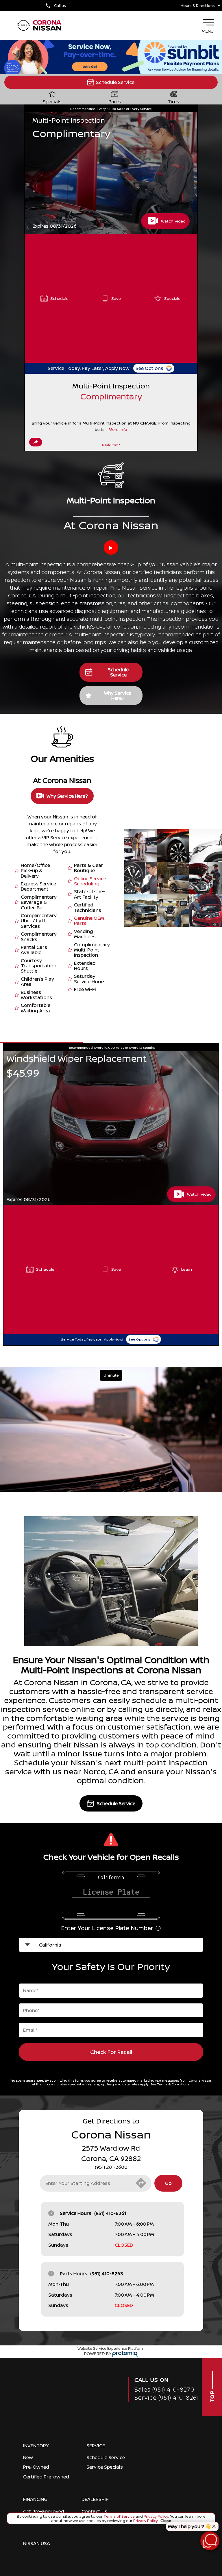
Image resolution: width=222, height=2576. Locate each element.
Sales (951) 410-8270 (164, 2389)
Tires (173, 101)
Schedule (59, 298)
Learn (187, 1269)
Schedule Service (115, 82)
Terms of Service (119, 2516)
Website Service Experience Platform (111, 2348)
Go (168, 2183)
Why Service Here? (118, 696)
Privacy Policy (156, 2516)
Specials (172, 298)
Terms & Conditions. (174, 2084)
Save (116, 298)
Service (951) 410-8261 (167, 2398)
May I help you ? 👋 (189, 2526)
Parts (115, 101)
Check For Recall (111, 2052)
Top (212, 2396)
